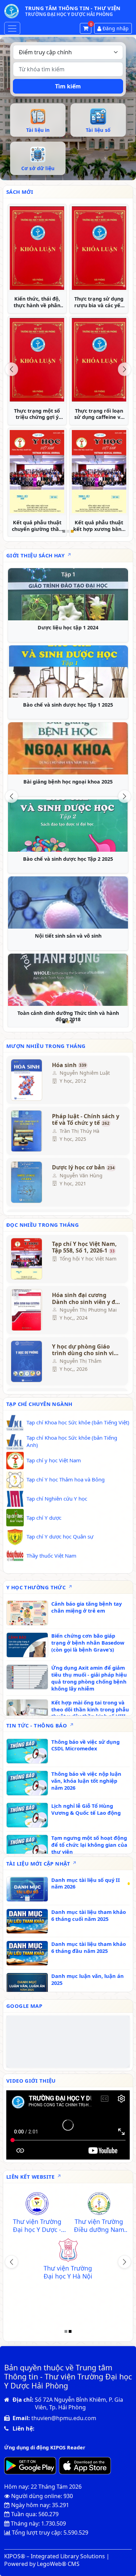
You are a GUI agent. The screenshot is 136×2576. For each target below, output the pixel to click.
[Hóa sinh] (27, 1080)
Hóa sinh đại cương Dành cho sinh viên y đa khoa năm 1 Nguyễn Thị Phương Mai (85, 1298)
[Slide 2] (68, 531)
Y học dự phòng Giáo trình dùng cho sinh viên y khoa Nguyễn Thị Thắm (86, 1350)
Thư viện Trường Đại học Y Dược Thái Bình (99, 2226)
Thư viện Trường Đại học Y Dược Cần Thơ (37, 2272)
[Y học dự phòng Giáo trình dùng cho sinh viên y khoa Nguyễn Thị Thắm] (27, 1361)
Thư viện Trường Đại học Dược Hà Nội (68, 2319)
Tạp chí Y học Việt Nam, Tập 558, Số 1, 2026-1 (84, 1247)
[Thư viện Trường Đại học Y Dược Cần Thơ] (37, 2251)
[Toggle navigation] (12, 28)
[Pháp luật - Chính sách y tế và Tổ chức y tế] (27, 1131)
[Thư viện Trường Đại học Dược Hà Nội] (68, 2298)
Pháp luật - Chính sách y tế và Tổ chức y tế (86, 1120)
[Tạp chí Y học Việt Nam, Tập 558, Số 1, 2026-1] (27, 1259)
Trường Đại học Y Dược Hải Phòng (37, 2226)
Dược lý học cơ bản (83, 1168)
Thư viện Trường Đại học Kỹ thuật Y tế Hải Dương (99, 2272)
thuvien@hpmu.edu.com (64, 2418)
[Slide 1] (64, 531)
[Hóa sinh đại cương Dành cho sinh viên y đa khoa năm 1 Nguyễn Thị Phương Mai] (27, 1310)
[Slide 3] (72, 531)
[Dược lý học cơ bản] (27, 1182)
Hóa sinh (69, 1065)
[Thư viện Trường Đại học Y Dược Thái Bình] (99, 2204)
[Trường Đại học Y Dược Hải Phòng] (37, 2204)
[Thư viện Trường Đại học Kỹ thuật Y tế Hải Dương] (99, 2251)
